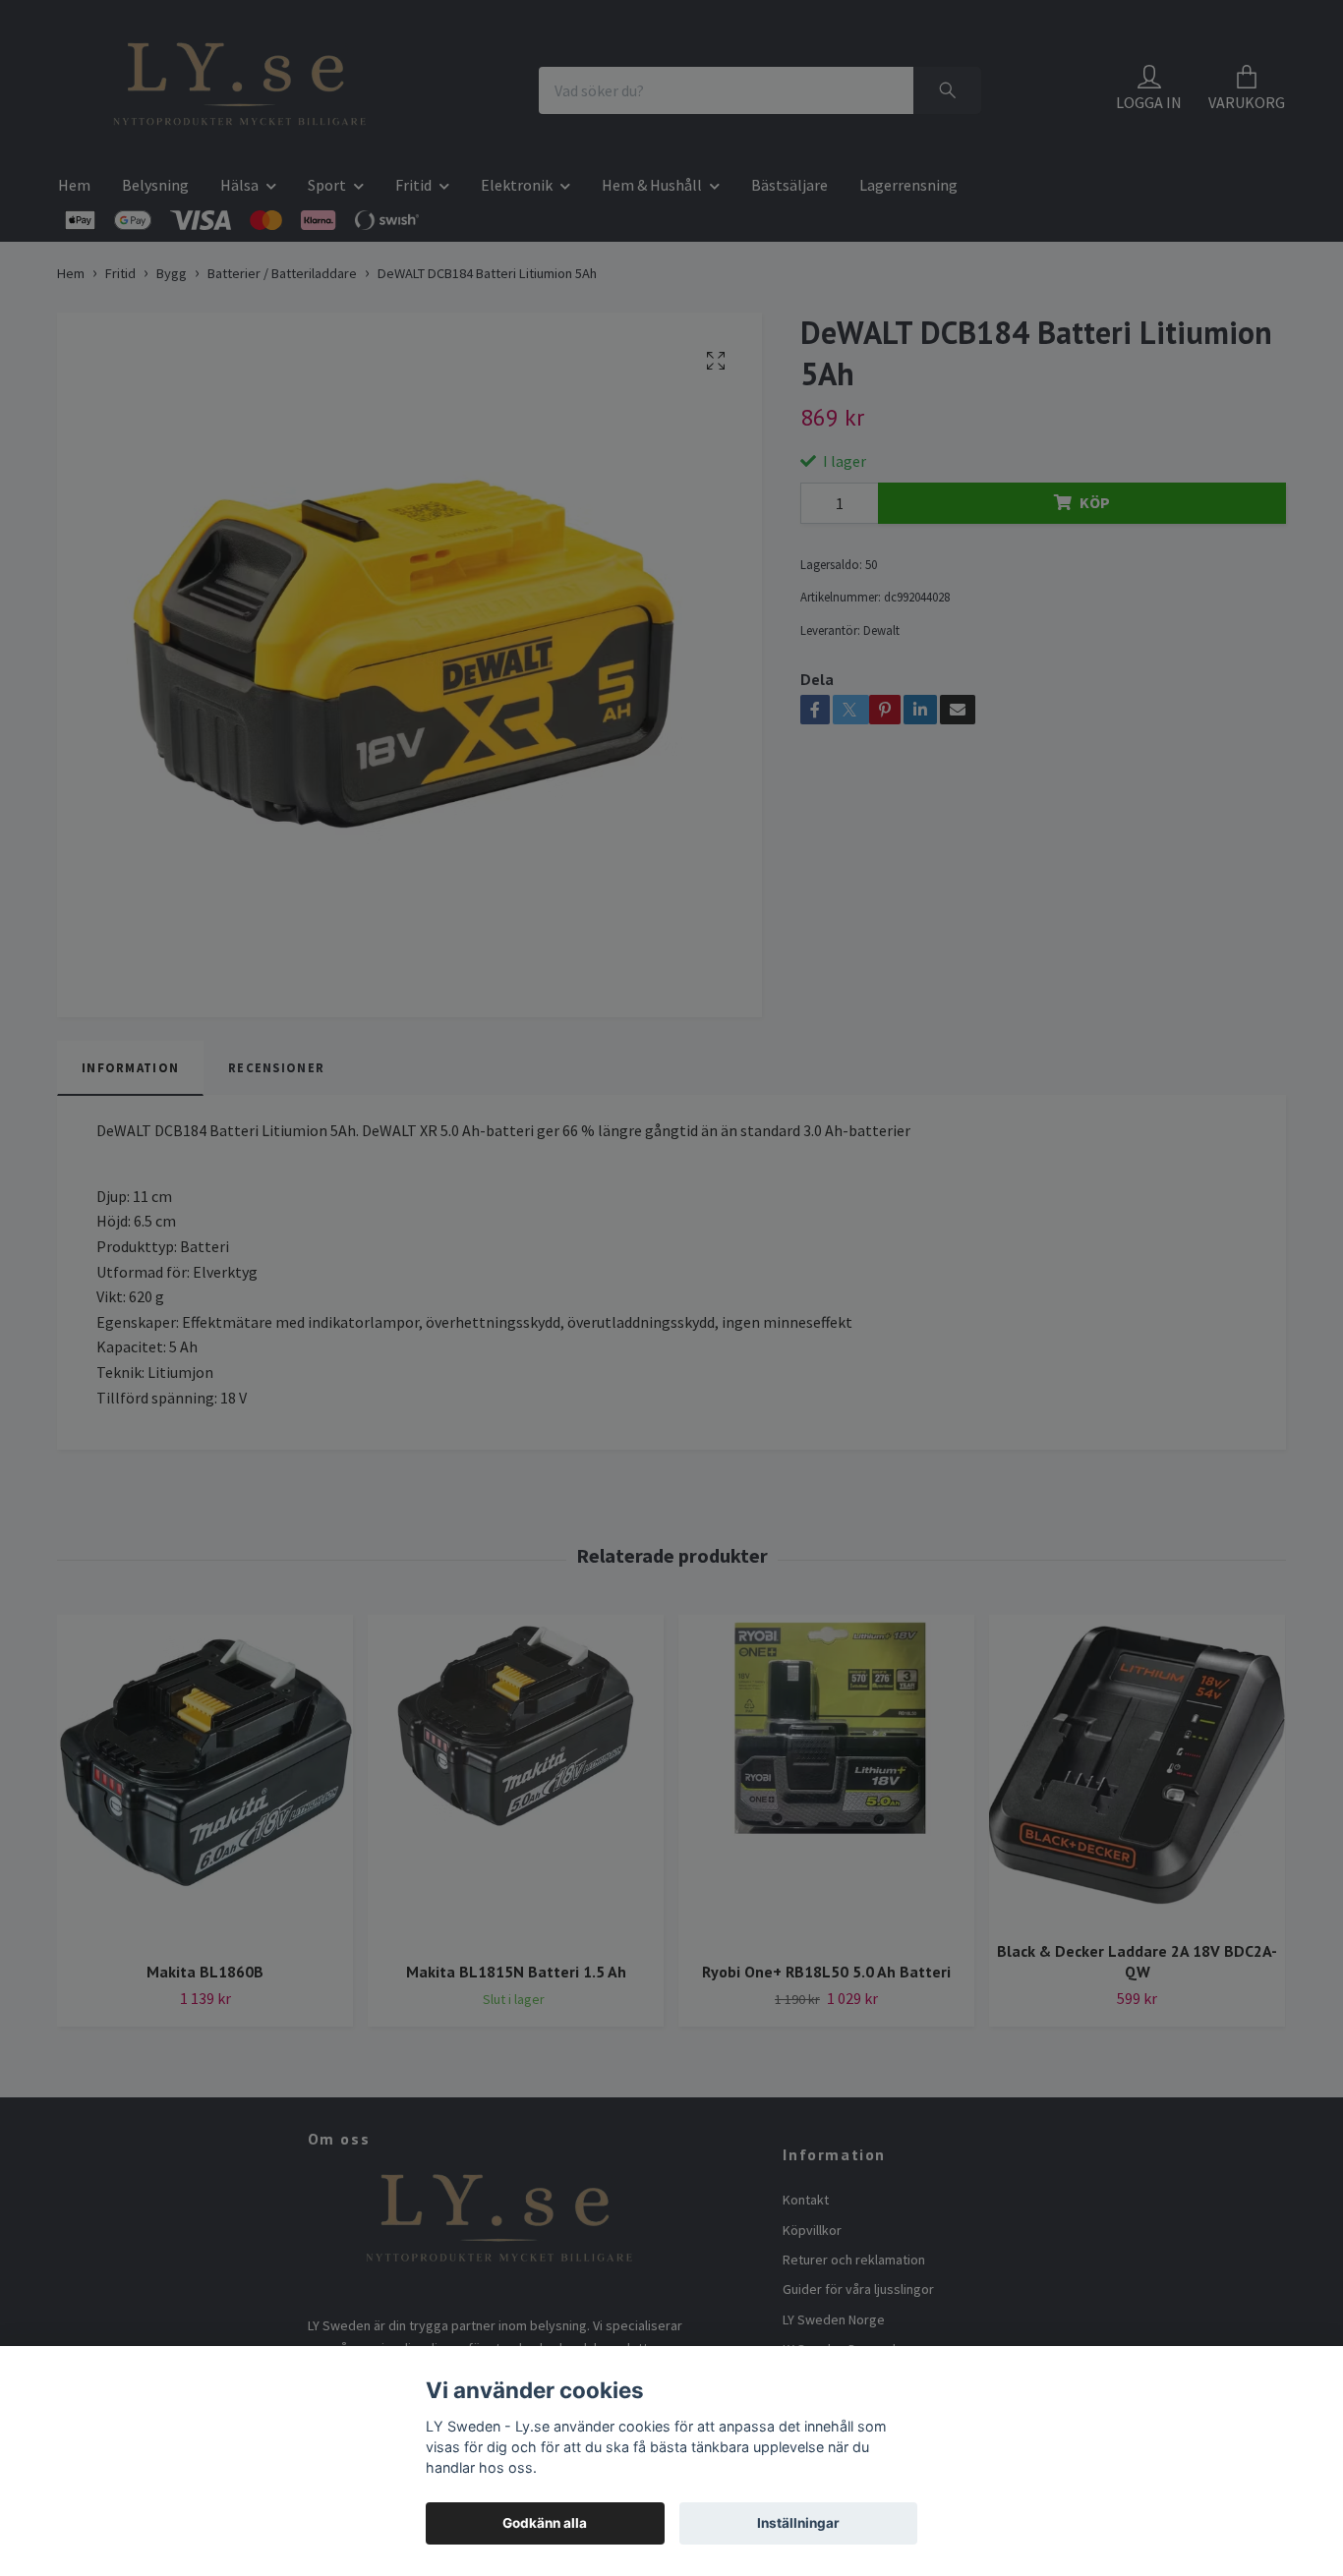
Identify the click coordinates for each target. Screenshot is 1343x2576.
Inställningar (798, 2523)
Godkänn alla (545, 2523)
